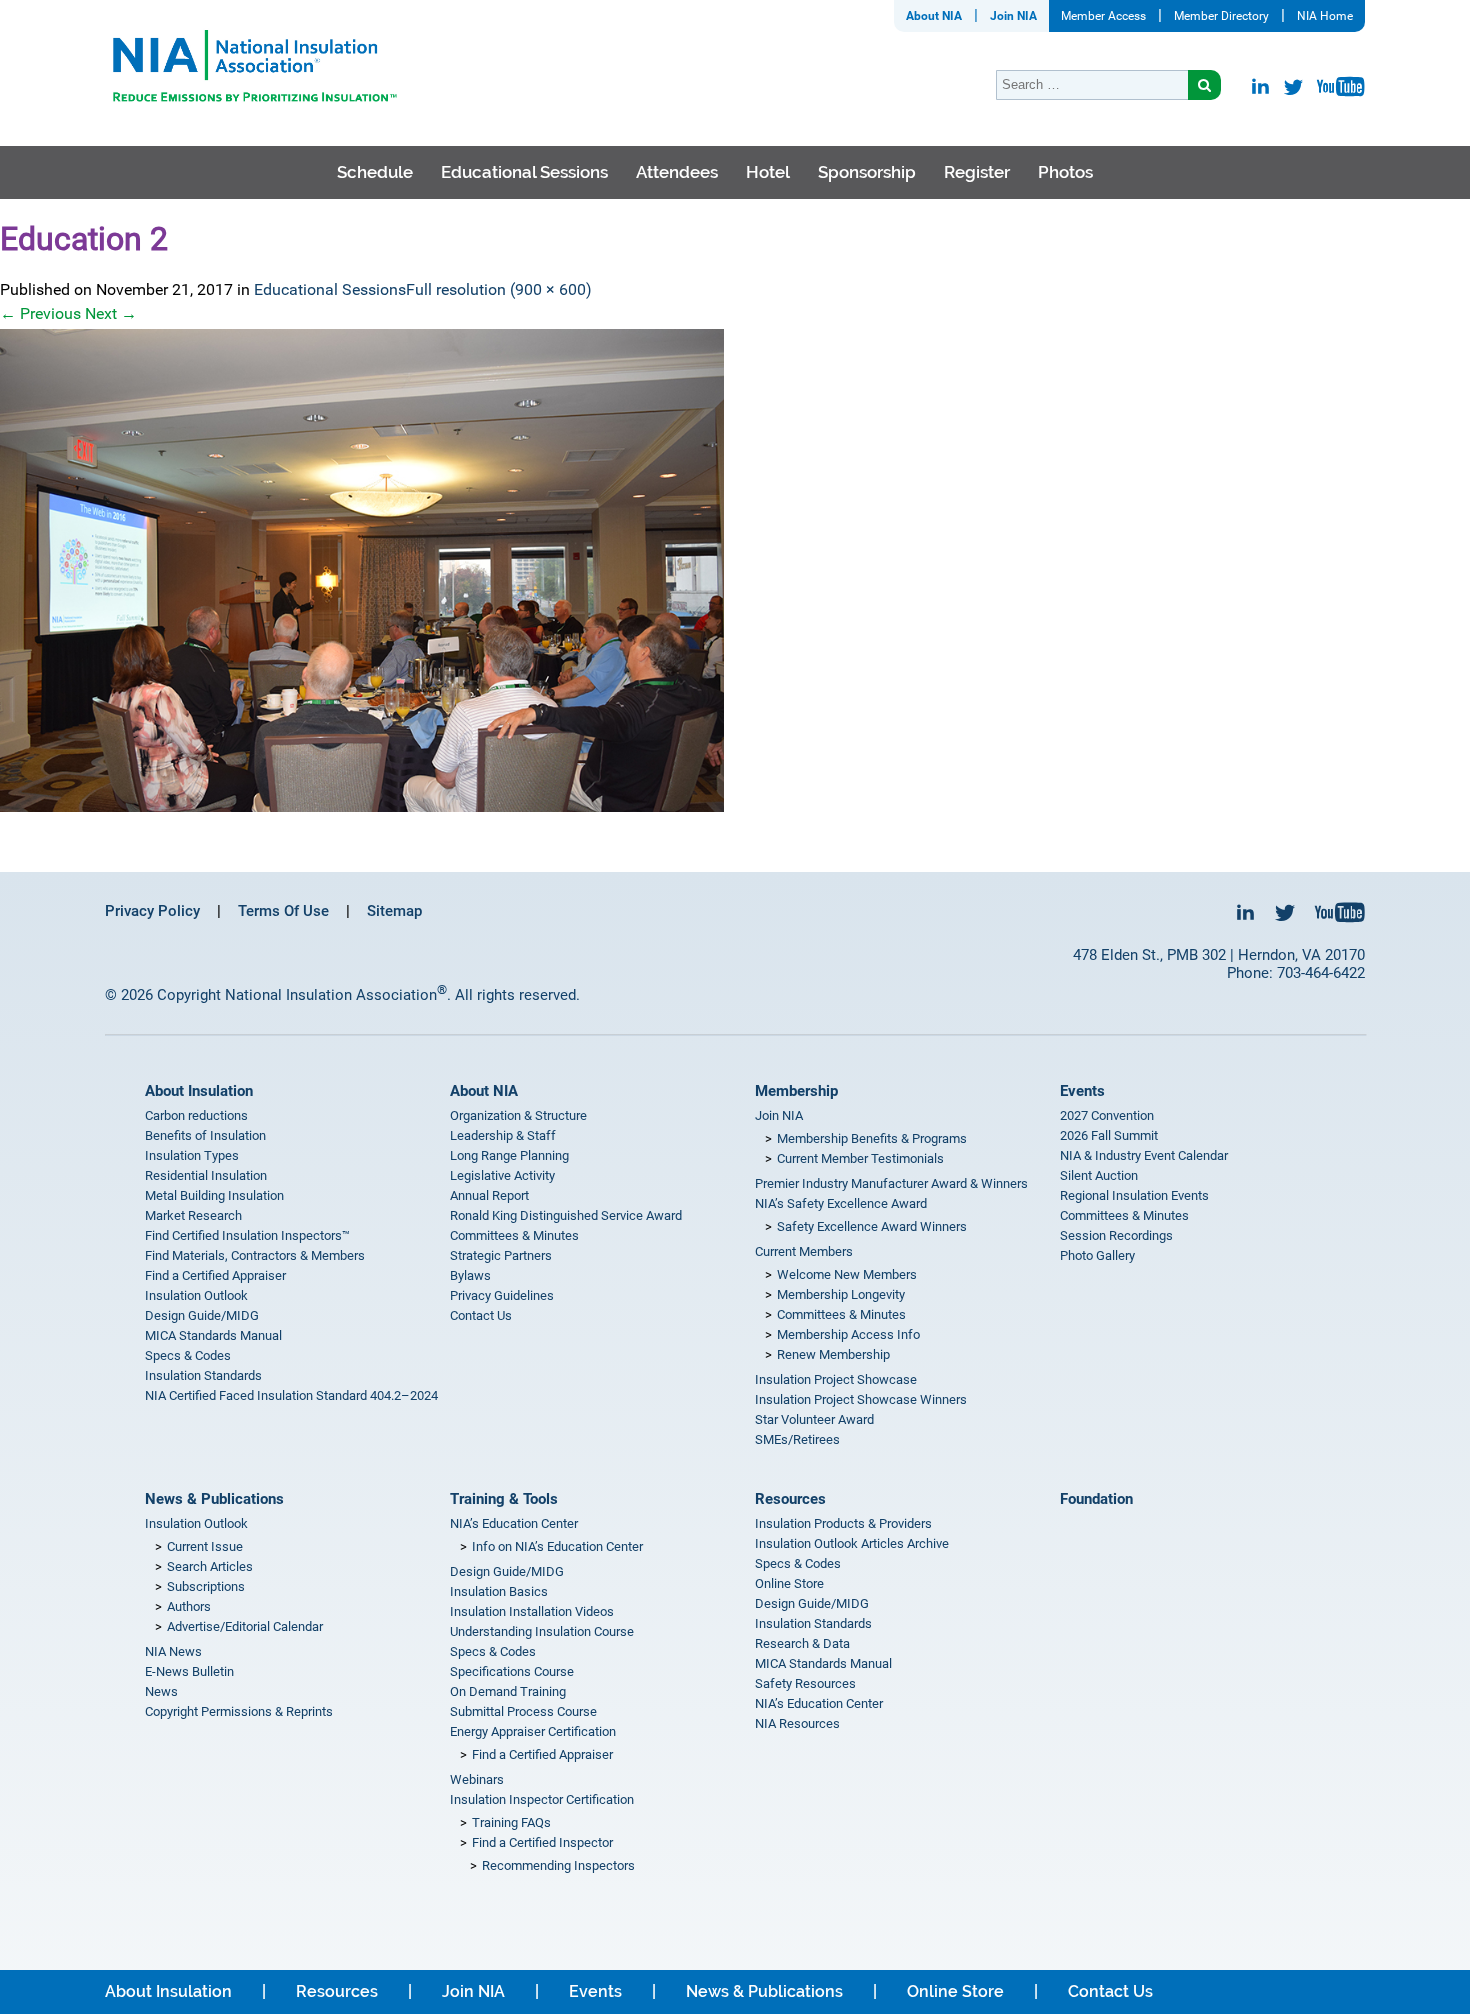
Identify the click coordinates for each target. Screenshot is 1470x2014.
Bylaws (470, 1275)
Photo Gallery (1097, 1255)
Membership (796, 1091)
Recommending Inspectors (558, 1865)
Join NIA (1013, 16)
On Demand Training (508, 1691)
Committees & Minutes (514, 1235)
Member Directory (1221, 16)
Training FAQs (511, 1822)
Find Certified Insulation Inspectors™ (247, 1235)
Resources (790, 1499)
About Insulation (199, 1091)
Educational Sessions (524, 172)
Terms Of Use (283, 911)
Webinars (477, 1779)
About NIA (934, 16)
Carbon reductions (196, 1115)
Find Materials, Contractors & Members (255, 1255)
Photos (1065, 172)
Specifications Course (512, 1671)
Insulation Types (192, 1155)
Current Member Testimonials (860, 1158)
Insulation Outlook (196, 1295)
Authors (189, 1606)
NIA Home (1325, 16)
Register (977, 172)
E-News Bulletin (189, 1671)
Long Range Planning (509, 1155)
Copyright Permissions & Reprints (239, 1711)
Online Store (789, 1583)
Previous (40, 313)
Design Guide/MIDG (202, 1315)
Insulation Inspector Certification (542, 1799)
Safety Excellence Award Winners (872, 1226)
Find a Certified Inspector (542, 1842)
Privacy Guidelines (502, 1295)
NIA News (173, 1651)
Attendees (677, 172)
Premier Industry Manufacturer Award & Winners (891, 1183)
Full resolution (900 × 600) (499, 289)
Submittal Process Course (523, 1711)
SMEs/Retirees (797, 1439)
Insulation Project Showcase (836, 1379)
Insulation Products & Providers (843, 1523)
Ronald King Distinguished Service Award (566, 1215)
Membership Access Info (848, 1334)
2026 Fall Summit (1109, 1135)
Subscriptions (206, 1586)
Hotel (768, 172)
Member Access (1103, 16)
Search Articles (210, 1566)
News (161, 1691)
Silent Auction (1099, 1175)
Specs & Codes (188, 1355)
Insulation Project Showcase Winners (861, 1399)
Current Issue (205, 1546)
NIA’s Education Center (514, 1523)
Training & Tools (504, 1499)
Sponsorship (867, 172)
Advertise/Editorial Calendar (245, 1626)
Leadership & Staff (503, 1135)
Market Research (193, 1215)
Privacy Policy (152, 911)
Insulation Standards (203, 1375)
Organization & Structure (518, 1115)
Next (111, 313)
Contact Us (481, 1315)
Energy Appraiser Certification (533, 1731)
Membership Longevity (841, 1294)
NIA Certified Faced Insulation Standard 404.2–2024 (291, 1395)
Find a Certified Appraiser (215, 1275)
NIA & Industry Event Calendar (1144, 1155)
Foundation (1096, 1499)
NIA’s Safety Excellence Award (841, 1203)
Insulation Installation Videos (532, 1611)
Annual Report (489, 1195)
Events (1082, 1091)
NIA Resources (797, 1723)
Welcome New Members (847, 1274)
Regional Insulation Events (1134, 1195)
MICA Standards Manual (213, 1335)
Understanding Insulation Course (542, 1631)
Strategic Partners (501, 1255)
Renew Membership (833, 1354)
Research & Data (802, 1643)
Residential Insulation (206, 1175)
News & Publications (214, 1499)
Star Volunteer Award (814, 1419)
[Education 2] (735, 570)
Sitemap (394, 911)
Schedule (375, 172)
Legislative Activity (502, 1175)
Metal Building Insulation (214, 1195)
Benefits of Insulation (205, 1135)
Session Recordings (1116, 1235)
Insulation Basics (499, 1591)
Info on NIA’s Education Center (557, 1546)
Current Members (804, 1251)
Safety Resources (805, 1683)
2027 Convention (1107, 1115)
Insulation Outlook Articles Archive (852, 1543)
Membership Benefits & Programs (872, 1138)
